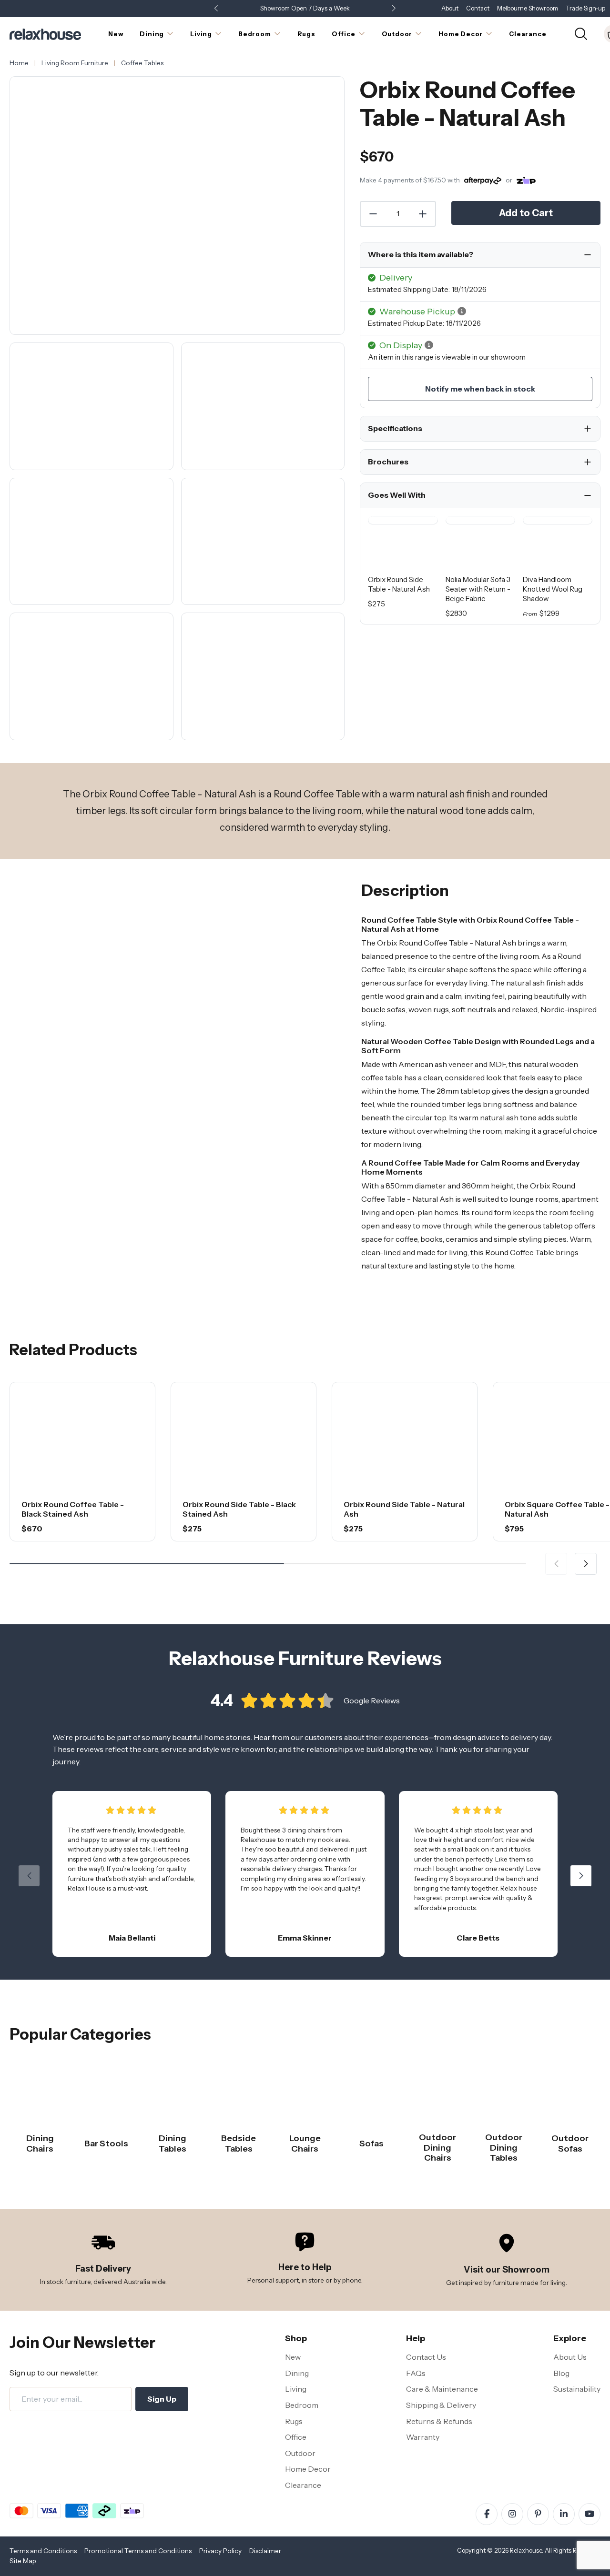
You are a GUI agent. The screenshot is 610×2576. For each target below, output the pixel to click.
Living (296, 2389)
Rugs (294, 2421)
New (293, 2357)
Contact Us (426, 2357)
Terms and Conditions (43, 2551)
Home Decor (308, 2469)
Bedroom (302, 2405)
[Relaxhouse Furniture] (45, 33)
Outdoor (300, 2453)
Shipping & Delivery (441, 2405)
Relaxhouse (526, 2551)
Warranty (423, 2437)
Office (296, 2437)
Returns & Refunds (439, 2421)
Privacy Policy (220, 2551)
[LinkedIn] (564, 2514)
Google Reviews (372, 1701)
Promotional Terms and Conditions (138, 2551)
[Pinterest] (538, 2514)
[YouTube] (590, 2514)
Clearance (303, 2485)
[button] (394, 9)
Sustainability (577, 2389)
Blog (561, 2373)
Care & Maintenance (442, 2389)
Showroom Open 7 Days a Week (305, 8)
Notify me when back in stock (480, 389)
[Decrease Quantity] (373, 214)
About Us (570, 2357)
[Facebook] (487, 2514)
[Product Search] (581, 33)
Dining (297, 2373)
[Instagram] (512, 2514)
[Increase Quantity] (423, 214)
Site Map (23, 2561)
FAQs (416, 2373)
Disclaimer (265, 2551)
